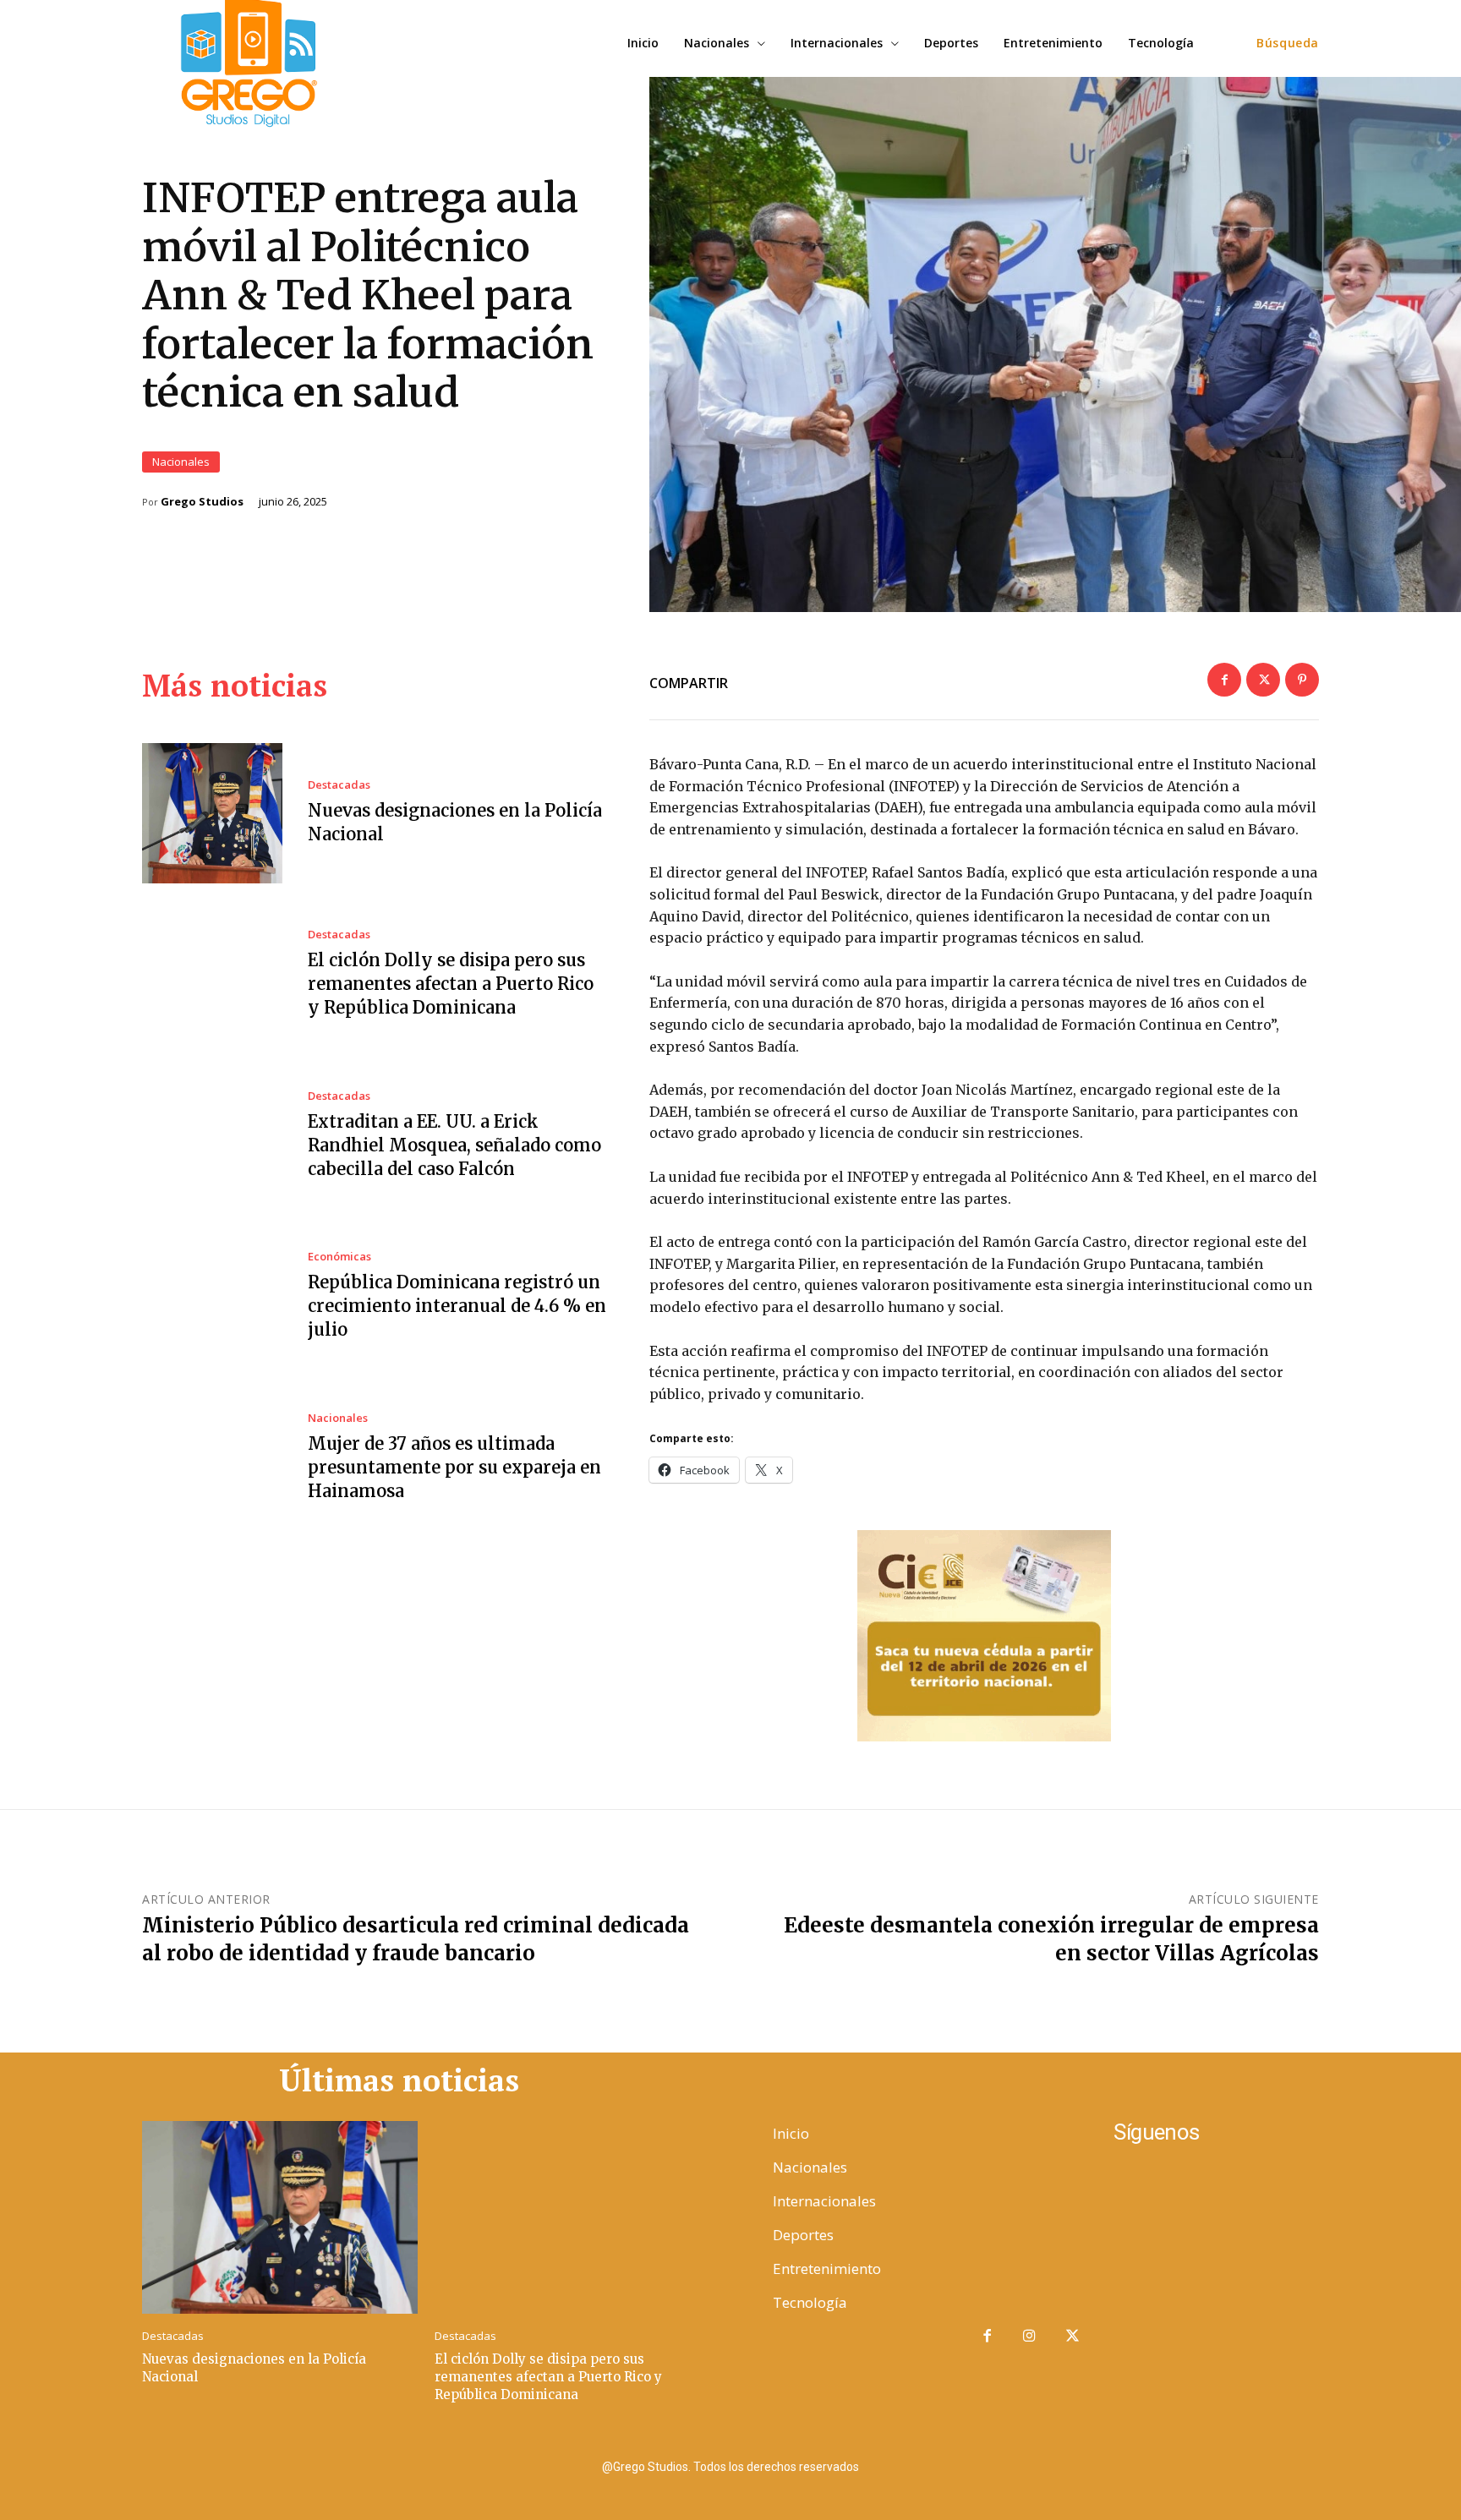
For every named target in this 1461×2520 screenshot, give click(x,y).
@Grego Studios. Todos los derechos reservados (730, 2467)
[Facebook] (1224, 680)
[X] (1263, 680)
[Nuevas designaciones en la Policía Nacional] (212, 813)
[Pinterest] (1302, 680)
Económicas (339, 1257)
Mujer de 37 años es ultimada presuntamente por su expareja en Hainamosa (454, 1467)
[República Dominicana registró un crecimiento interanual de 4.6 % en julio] (212, 1297)
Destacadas (339, 785)
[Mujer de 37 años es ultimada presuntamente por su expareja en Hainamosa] (212, 1457)
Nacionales (181, 462)
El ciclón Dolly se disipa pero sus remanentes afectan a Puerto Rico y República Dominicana (451, 984)
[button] (1288, 43)
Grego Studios (202, 502)
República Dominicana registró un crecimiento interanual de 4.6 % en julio (457, 1306)
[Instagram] (1030, 2337)
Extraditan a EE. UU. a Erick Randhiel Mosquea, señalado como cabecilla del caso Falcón (454, 1145)
